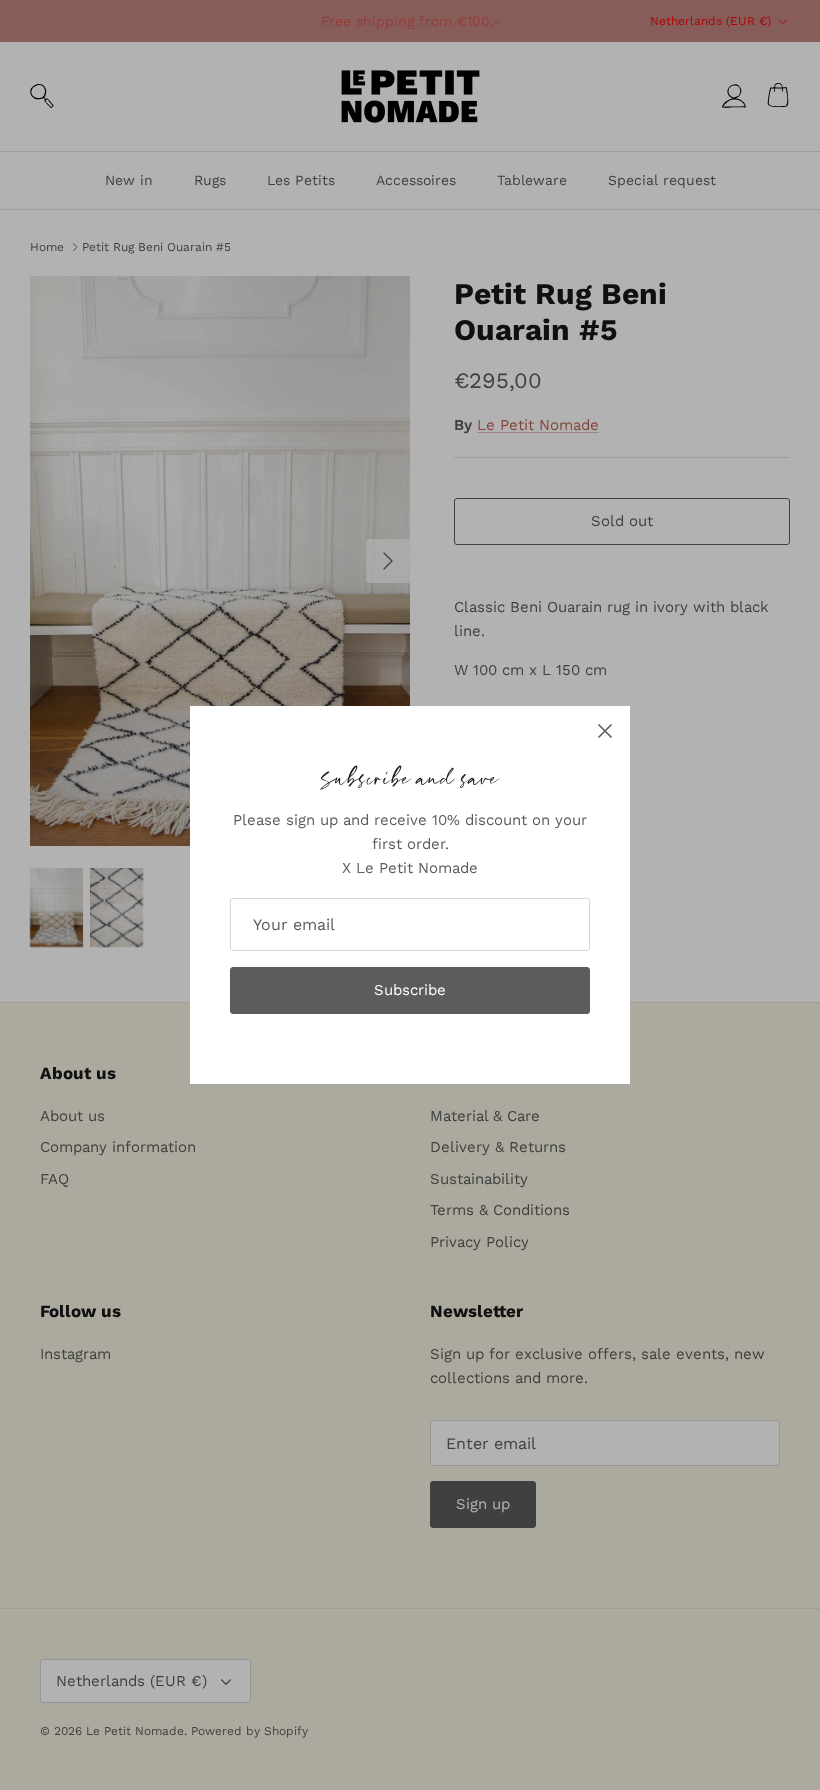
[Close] (605, 731)
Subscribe (410, 990)
